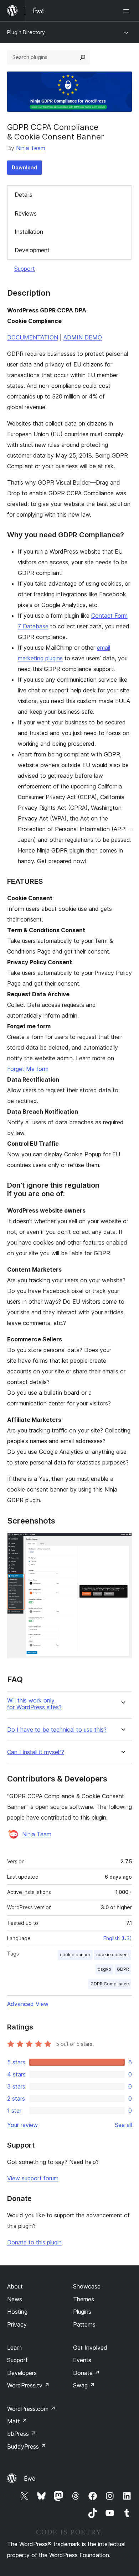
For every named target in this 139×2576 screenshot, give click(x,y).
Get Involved (90, 2348)
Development (32, 250)
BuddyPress (27, 2446)
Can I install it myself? (36, 1752)
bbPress (22, 2434)
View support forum (33, 2178)
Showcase (87, 2286)
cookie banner (75, 1955)
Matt (17, 2421)
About (15, 2286)
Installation (29, 232)
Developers (22, 2373)
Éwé (30, 2479)
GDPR (123, 1969)
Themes (84, 2299)
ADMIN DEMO (83, 337)
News (15, 2299)
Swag (84, 2385)
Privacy (17, 2324)
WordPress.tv (28, 2385)
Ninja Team (31, 148)
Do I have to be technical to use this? (57, 1730)
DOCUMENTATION (33, 337)
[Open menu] (128, 11)
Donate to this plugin (34, 2242)
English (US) (118, 1938)
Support (25, 269)
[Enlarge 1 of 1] (122, 1542)
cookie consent (113, 1955)
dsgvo (104, 1969)
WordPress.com (31, 2409)
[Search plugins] (83, 57)
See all (123, 2125)
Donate (86, 2373)
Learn (14, 2348)
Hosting (17, 2312)
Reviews (26, 213)
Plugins (82, 2312)
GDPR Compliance (110, 1984)
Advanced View (28, 2004)
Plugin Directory (26, 32)
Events (82, 2360)
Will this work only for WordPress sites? (34, 1704)
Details (24, 195)
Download (24, 167)
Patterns (84, 2324)
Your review (22, 2125)
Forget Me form (28, 1069)
